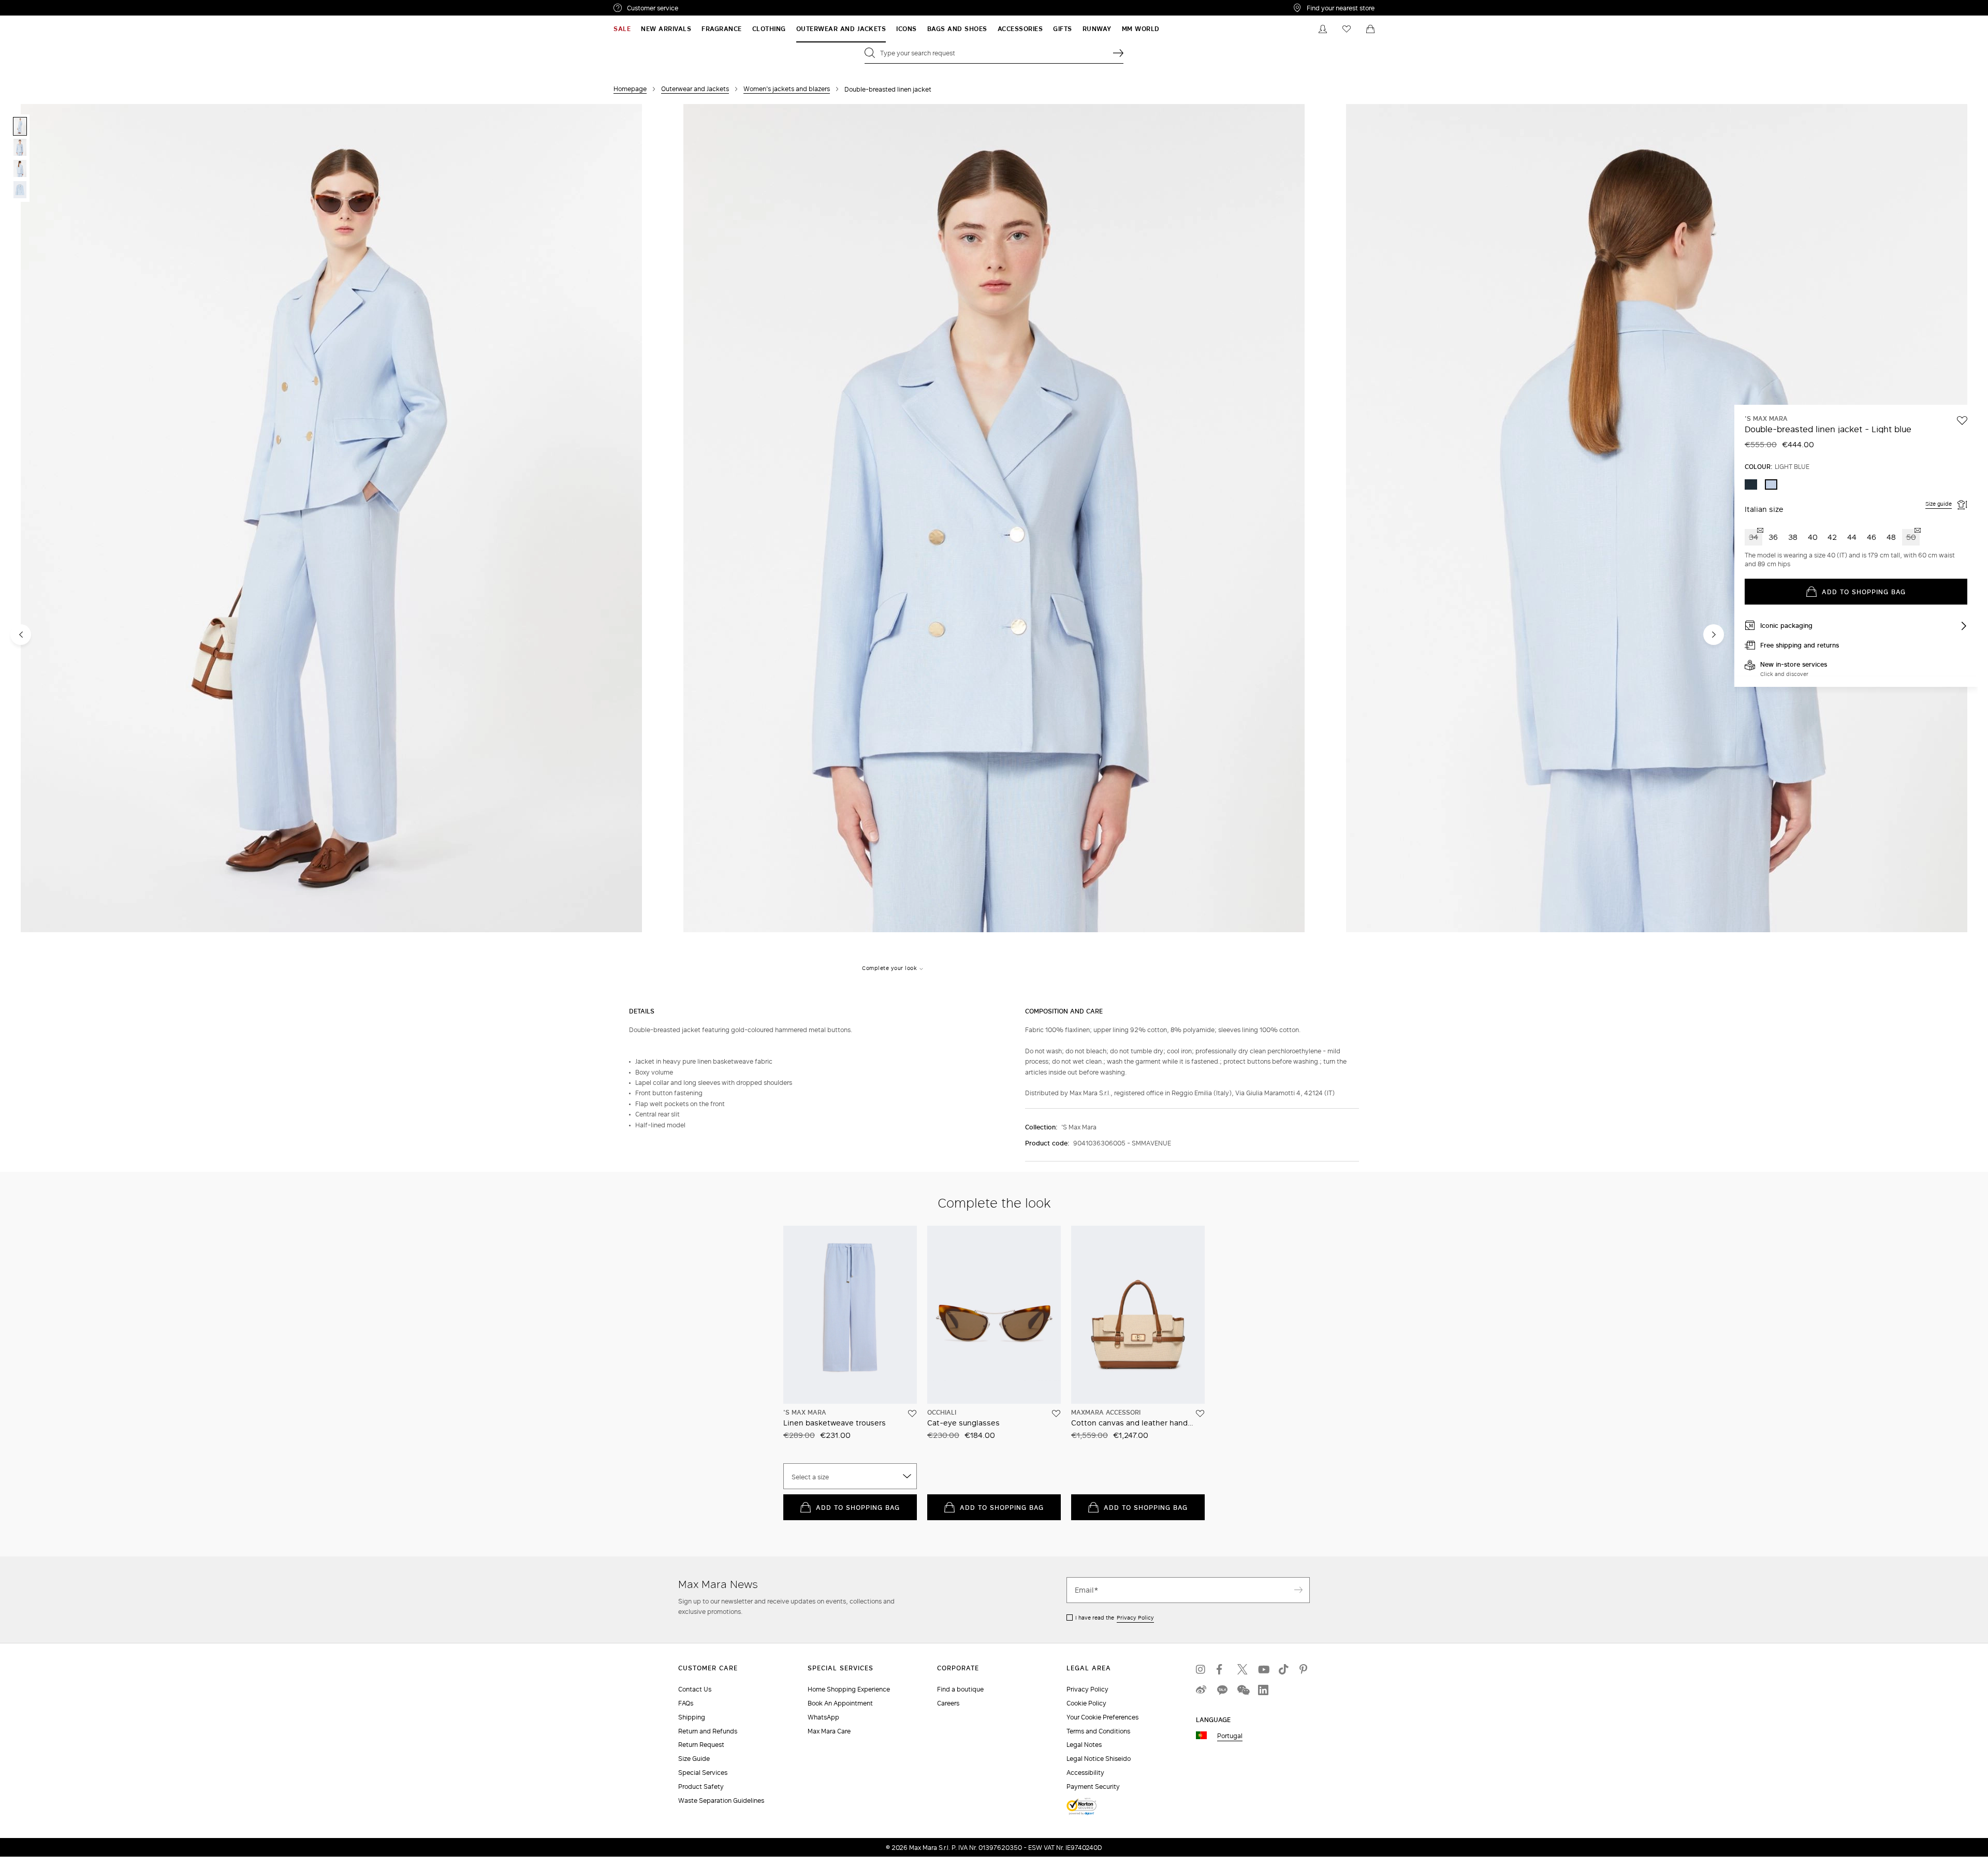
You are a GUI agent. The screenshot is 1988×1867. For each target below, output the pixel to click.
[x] (1242, 1669)
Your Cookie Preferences (1102, 1717)
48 (1891, 537)
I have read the (1115, 1618)
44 (1852, 537)
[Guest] (1323, 29)
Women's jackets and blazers (787, 89)
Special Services (703, 1773)
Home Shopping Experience (849, 1689)
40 (1813, 537)
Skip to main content (39, 6)
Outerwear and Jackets (695, 89)
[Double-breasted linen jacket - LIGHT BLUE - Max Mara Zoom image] (331, 519)
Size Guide (694, 1759)
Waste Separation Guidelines (721, 1800)
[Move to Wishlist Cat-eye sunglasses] (1056, 1414)
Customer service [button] (698, 9)
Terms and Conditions (1098, 1731)
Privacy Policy (1135, 1618)
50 (1911, 537)
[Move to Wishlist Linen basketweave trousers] (912, 1414)
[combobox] (850, 1476)
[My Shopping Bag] (1370, 29)
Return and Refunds (708, 1731)
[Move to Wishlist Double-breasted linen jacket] (1962, 420)
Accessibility (1085, 1773)
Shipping (692, 1717)
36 (1773, 537)
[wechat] (1242, 1690)
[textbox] (850, 1477)
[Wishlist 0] (1347, 29)
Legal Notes (1084, 1745)
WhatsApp (823, 1717)
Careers (948, 1703)
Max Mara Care (829, 1731)
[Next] (1714, 635)
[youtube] (1263, 1669)
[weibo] (1201, 1690)
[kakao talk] (1222, 1690)
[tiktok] (1284, 1669)
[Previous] (21, 635)
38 (1793, 537)
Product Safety (701, 1787)
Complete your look (889, 968)
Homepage (630, 89)
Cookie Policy (1086, 1703)
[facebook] (1222, 1669)
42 (1832, 537)
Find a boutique (960, 1689)
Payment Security (1093, 1787)
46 (1872, 537)
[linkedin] (1263, 1690)
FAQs (686, 1703)
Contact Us (695, 1689)
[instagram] (1201, 1669)
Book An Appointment (840, 1703)
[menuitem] (622, 29)
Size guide (1939, 504)
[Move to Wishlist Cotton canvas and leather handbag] (1200, 1414)
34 (1753, 537)
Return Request (701, 1745)
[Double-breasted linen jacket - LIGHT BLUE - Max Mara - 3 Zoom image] (1657, 519)
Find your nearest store (1341, 8)
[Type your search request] (1118, 53)
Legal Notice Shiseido (1099, 1759)
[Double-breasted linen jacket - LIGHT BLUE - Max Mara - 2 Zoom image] (994, 519)
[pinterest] (1305, 1669)
